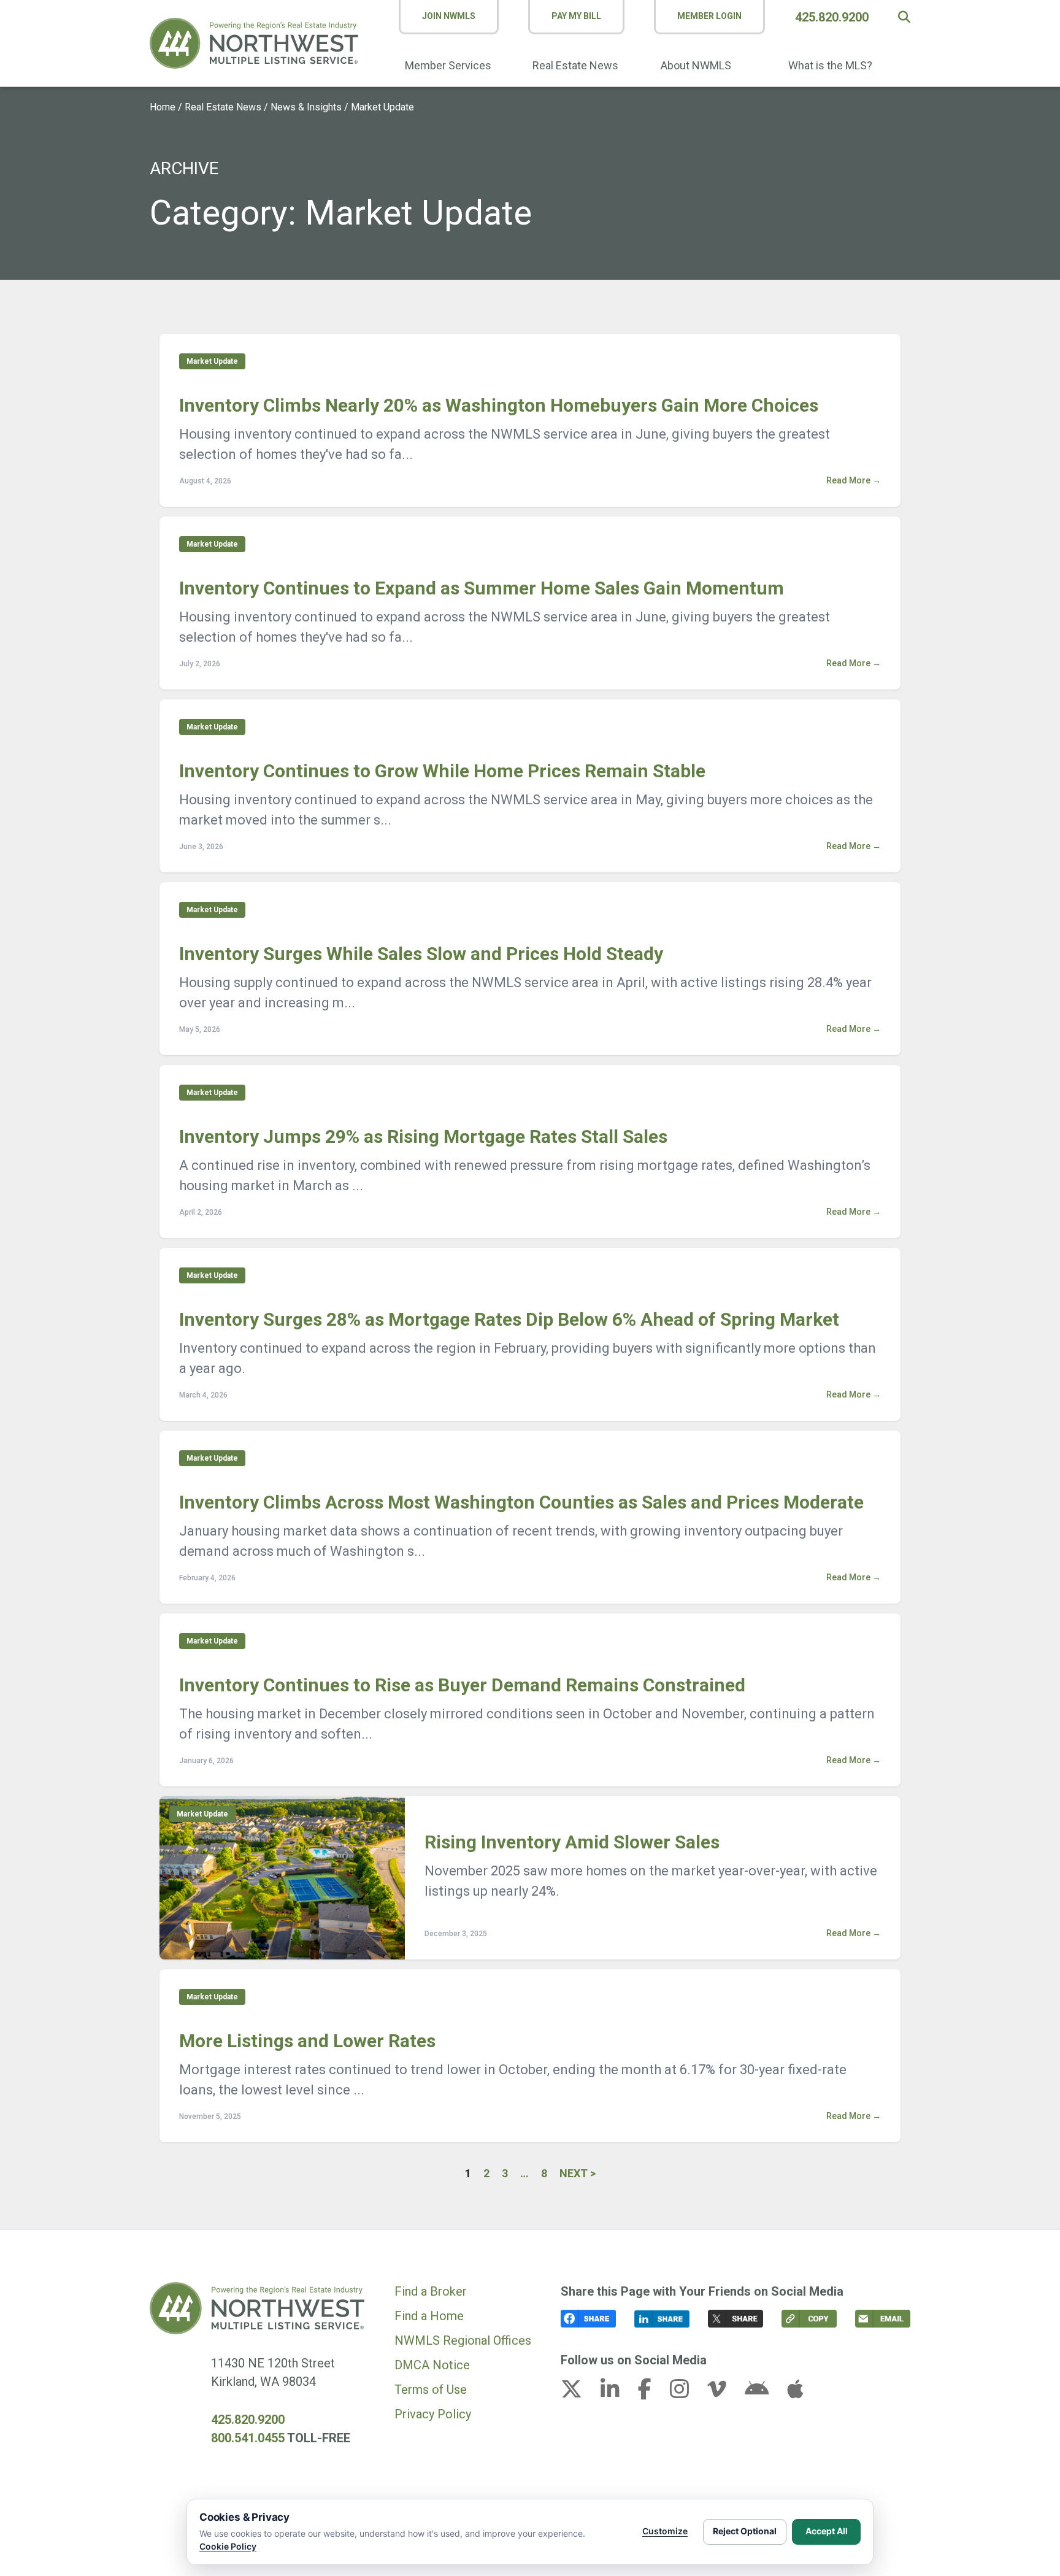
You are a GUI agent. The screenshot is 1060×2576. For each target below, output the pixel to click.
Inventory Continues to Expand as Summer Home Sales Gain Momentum (482, 588)
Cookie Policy (228, 2546)
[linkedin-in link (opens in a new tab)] (618, 2393)
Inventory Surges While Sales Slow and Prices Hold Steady (421, 954)
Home (163, 107)
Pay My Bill (576, 16)
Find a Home (429, 2316)
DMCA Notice (432, 2365)
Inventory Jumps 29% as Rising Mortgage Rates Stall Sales (423, 1136)
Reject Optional (745, 2531)
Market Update (212, 361)
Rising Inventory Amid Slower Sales (572, 1842)
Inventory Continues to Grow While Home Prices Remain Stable (442, 771)
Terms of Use (431, 2390)
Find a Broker (431, 2291)
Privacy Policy (433, 2414)
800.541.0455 (248, 2438)
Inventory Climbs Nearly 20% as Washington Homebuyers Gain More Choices (499, 405)
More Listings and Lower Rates (307, 2041)
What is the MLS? (830, 65)
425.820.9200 (832, 17)
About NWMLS (696, 65)
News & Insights (306, 107)
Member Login (709, 16)
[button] (904, 17)
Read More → (854, 480)
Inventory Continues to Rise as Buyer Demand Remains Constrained (462, 1685)
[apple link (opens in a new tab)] (795, 2393)
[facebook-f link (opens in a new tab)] (652, 2393)
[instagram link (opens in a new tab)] (687, 2393)
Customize (665, 2531)
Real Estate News (575, 65)
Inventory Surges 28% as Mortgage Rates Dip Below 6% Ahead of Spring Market (509, 1319)
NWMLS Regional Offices (463, 2340)
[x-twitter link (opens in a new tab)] (579, 2393)
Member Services (448, 65)
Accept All (827, 2531)
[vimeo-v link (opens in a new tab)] (724, 2393)
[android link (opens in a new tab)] (764, 2393)
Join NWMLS (449, 16)
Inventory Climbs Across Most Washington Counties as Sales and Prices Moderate (521, 1502)
